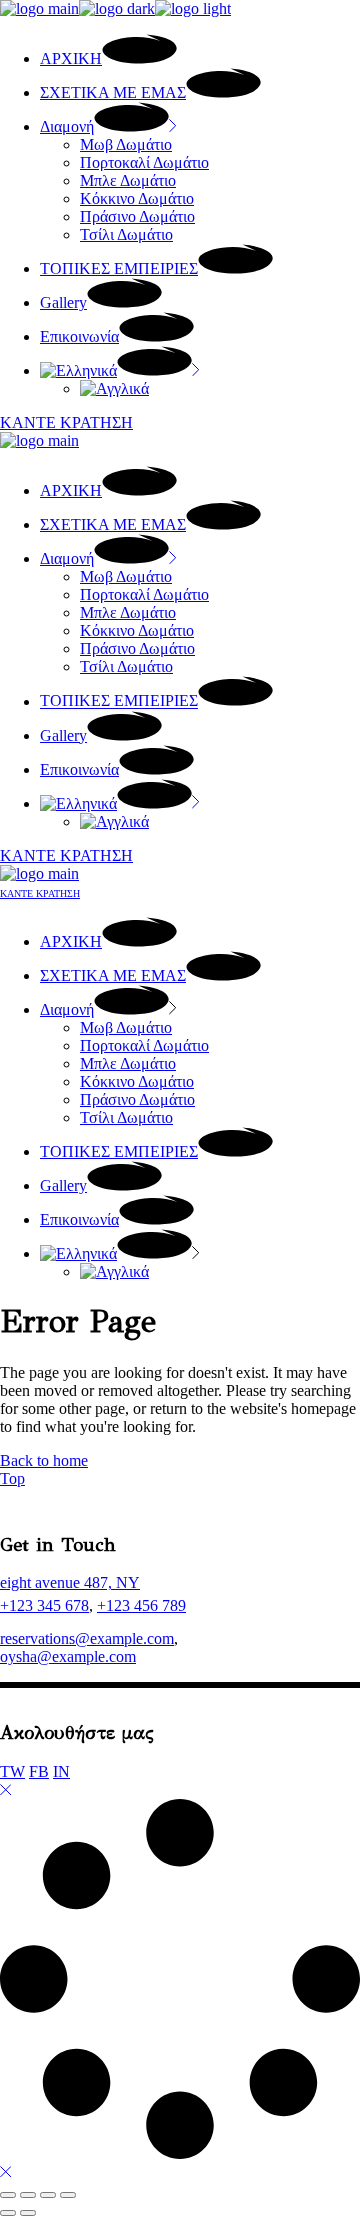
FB (39, 1771)
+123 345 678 (44, 1605)
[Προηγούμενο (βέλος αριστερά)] (8, 2213)
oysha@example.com (68, 1656)
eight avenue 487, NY (70, 1582)
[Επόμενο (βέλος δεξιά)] (28, 2213)
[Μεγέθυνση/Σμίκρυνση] (8, 2195)
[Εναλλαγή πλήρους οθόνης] (28, 2195)
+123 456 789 (141, 1605)
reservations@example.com (87, 1638)
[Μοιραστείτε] (48, 2195)
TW (12, 1771)
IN (61, 1771)
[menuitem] (120, 370)
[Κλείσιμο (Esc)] (68, 2195)
